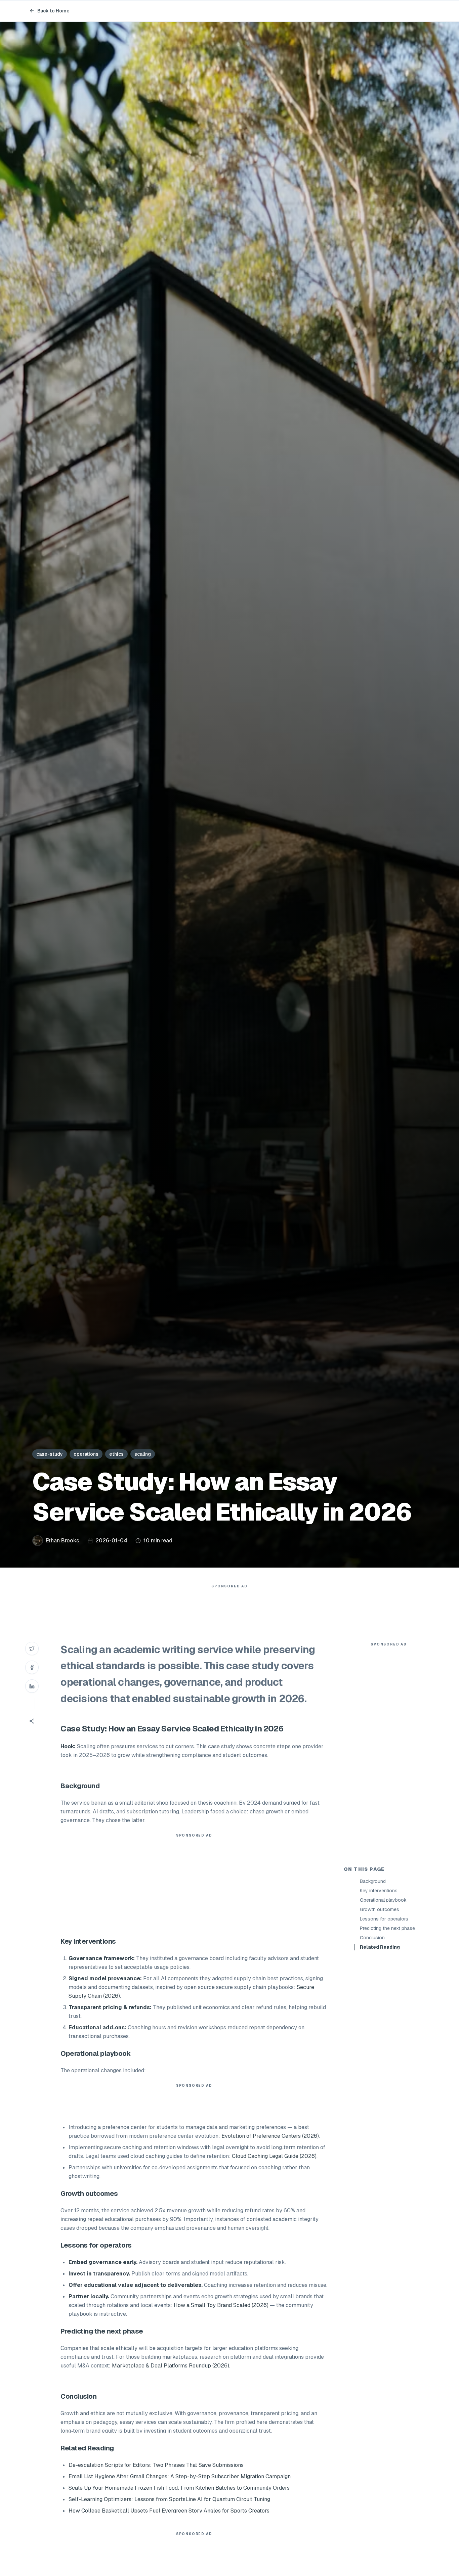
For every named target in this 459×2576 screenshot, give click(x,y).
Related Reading (380, 1947)
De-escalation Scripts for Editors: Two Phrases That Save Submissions (156, 2465)
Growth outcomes (380, 1909)
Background (373, 1881)
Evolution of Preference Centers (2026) (270, 2136)
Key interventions (379, 1891)
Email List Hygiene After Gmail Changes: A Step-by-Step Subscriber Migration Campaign (180, 2476)
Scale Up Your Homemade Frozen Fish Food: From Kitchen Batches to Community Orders (179, 2488)
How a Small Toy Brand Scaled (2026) (221, 2305)
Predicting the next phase (387, 1928)
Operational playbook (383, 1900)
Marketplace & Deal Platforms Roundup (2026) (171, 2366)
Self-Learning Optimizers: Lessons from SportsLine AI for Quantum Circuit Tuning (169, 2499)
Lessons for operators (384, 1919)
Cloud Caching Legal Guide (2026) (274, 2156)
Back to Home (53, 11)
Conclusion (372, 1938)
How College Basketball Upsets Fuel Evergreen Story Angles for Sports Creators (169, 2511)
